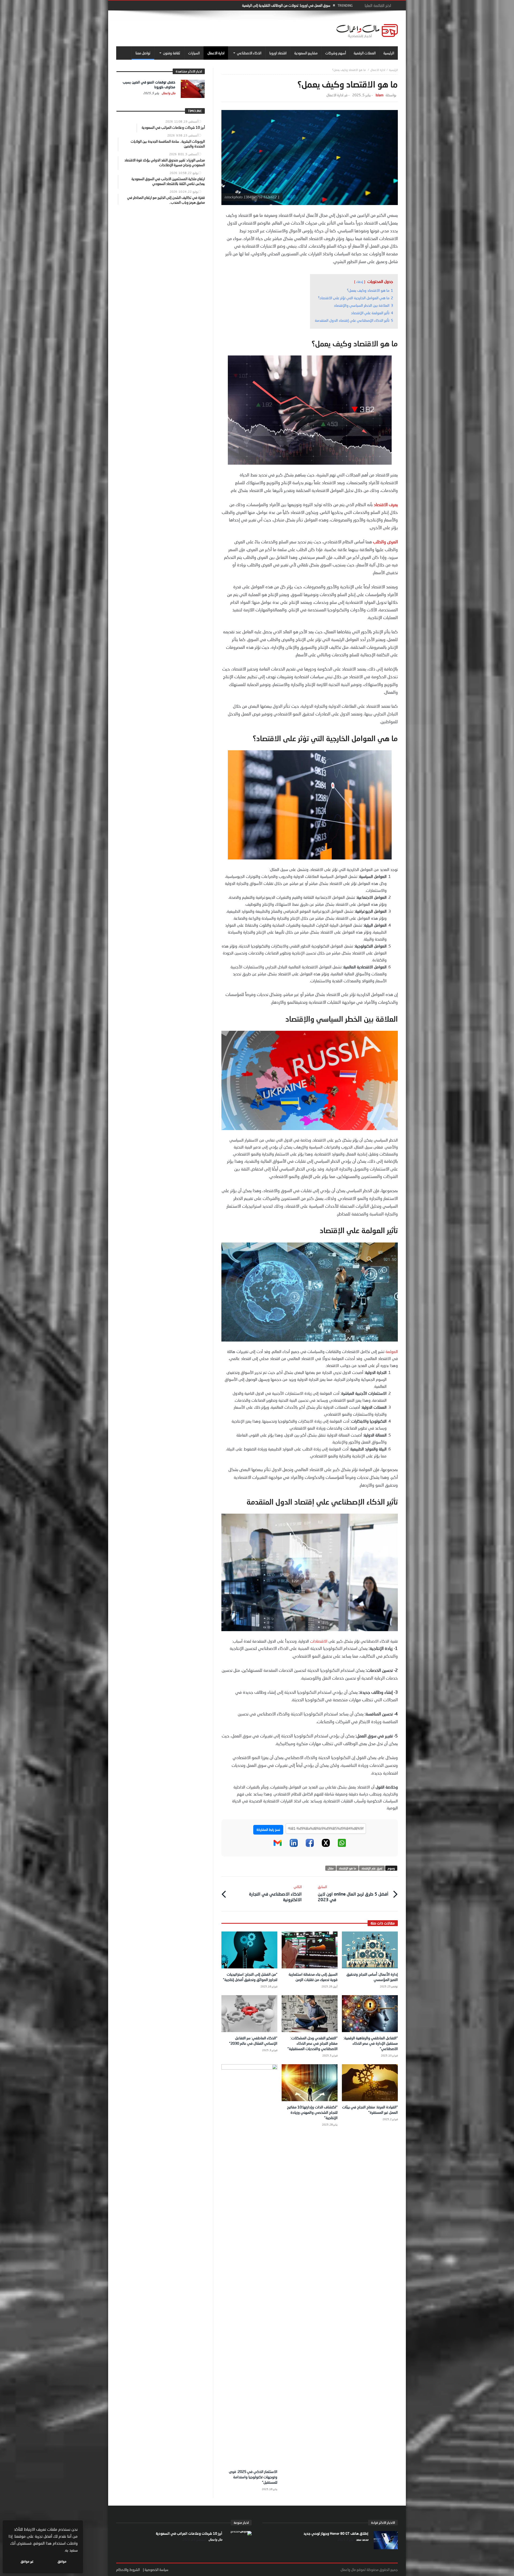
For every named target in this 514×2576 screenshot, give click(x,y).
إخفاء (360, 282)
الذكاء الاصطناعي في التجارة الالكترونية (275, 1893)
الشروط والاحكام (128, 2570)
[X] (326, 1846)
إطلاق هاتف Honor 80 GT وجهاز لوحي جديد (336, 2533)
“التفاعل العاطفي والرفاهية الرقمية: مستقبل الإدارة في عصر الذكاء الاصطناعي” (371, 2043)
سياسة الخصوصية (156, 2570)
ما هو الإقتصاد (347, 1868)
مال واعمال (168, 93)
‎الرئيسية (393, 70)
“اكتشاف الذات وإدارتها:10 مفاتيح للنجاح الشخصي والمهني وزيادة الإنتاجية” (312, 2112)
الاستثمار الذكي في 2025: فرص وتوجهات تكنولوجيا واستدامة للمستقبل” (253, 2477)
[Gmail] (278, 1846)
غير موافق (27, 2561)
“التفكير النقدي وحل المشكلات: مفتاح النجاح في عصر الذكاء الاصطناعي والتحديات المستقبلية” (313, 2043)
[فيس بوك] (310, 1846)
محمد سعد (362, 2539)
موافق (62, 2561)
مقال (331, 1868)
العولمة (392, 1351)
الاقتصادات (319, 1641)
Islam (379, 95)
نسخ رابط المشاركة (268, 1830)
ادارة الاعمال (378, 70)
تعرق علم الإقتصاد (372, 1868)
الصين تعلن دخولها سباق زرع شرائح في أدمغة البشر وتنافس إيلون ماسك (282, 5)
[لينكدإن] (294, 1846)
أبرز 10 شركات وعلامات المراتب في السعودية (189, 2533)
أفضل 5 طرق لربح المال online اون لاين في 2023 (353, 1893)
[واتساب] (342, 1846)
